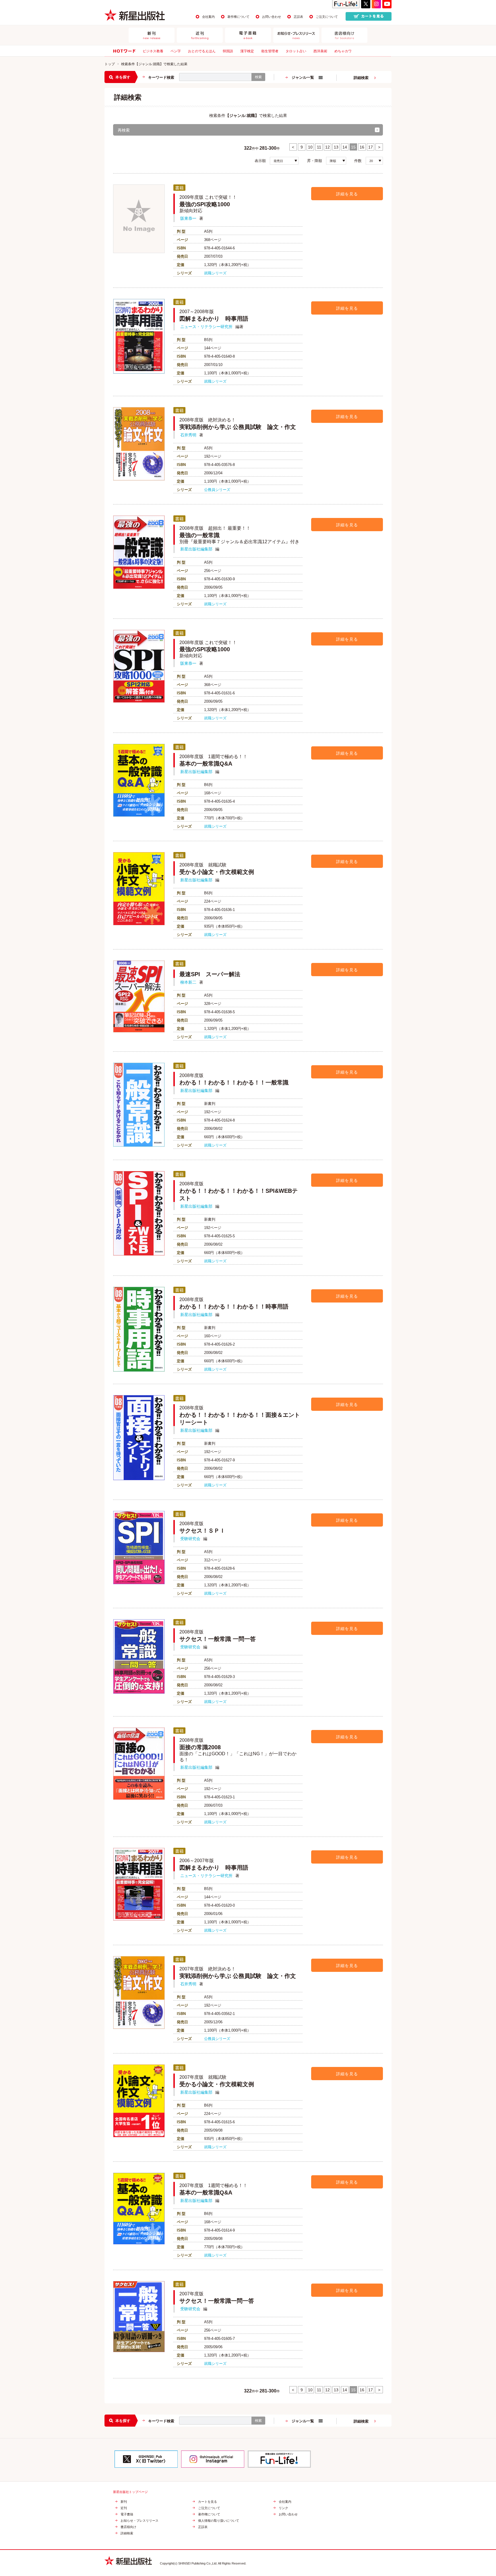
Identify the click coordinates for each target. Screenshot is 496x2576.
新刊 (124, 2502)
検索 (258, 77)
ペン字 (176, 51)
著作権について (238, 17)
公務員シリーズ (217, 490)
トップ (110, 64)
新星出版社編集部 (196, 549)
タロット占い (296, 51)
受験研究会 (190, 1539)
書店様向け (128, 2527)
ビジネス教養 (153, 51)
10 (310, 147)
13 (336, 147)
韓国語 (228, 51)
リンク (283, 2508)
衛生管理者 (270, 51)
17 (371, 147)
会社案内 (208, 17)
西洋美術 (320, 51)
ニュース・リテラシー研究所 (206, 327)
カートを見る (208, 2502)
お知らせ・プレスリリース (139, 2521)
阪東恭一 (188, 218)
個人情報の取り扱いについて (219, 2521)
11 (319, 147)
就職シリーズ (215, 273)
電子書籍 (127, 2514)
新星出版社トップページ (130, 2492)
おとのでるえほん (202, 51)
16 (362, 147)
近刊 (124, 2508)
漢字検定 (247, 51)
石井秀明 (188, 435)
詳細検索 (361, 78)
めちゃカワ (343, 51)
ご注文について (327, 17)
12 (328, 147)
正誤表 (298, 17)
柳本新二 (188, 982)
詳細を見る (347, 194)
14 (345, 147)
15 (353, 147)
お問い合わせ (272, 17)
